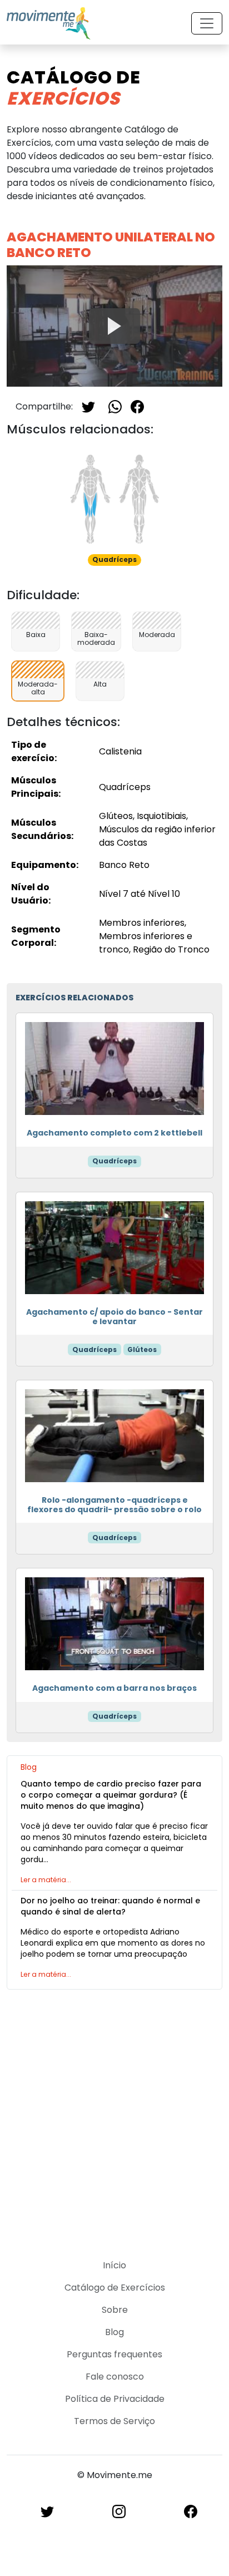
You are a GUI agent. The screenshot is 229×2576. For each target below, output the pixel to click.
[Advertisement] (114, 2118)
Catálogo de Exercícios (115, 2288)
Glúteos (142, 1349)
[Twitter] (88, 406)
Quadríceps (114, 1161)
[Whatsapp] (115, 406)
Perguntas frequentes (114, 2354)
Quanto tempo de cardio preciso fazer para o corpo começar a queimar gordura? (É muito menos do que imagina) (111, 1795)
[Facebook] (137, 406)
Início (114, 2265)
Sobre (115, 2310)
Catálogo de (74, 88)
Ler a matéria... (46, 1880)
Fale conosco (115, 2377)
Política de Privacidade (115, 2399)
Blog (114, 2332)
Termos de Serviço (114, 2421)
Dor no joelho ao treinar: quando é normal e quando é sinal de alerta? (110, 1906)
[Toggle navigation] (207, 23)
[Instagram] (119, 2511)
